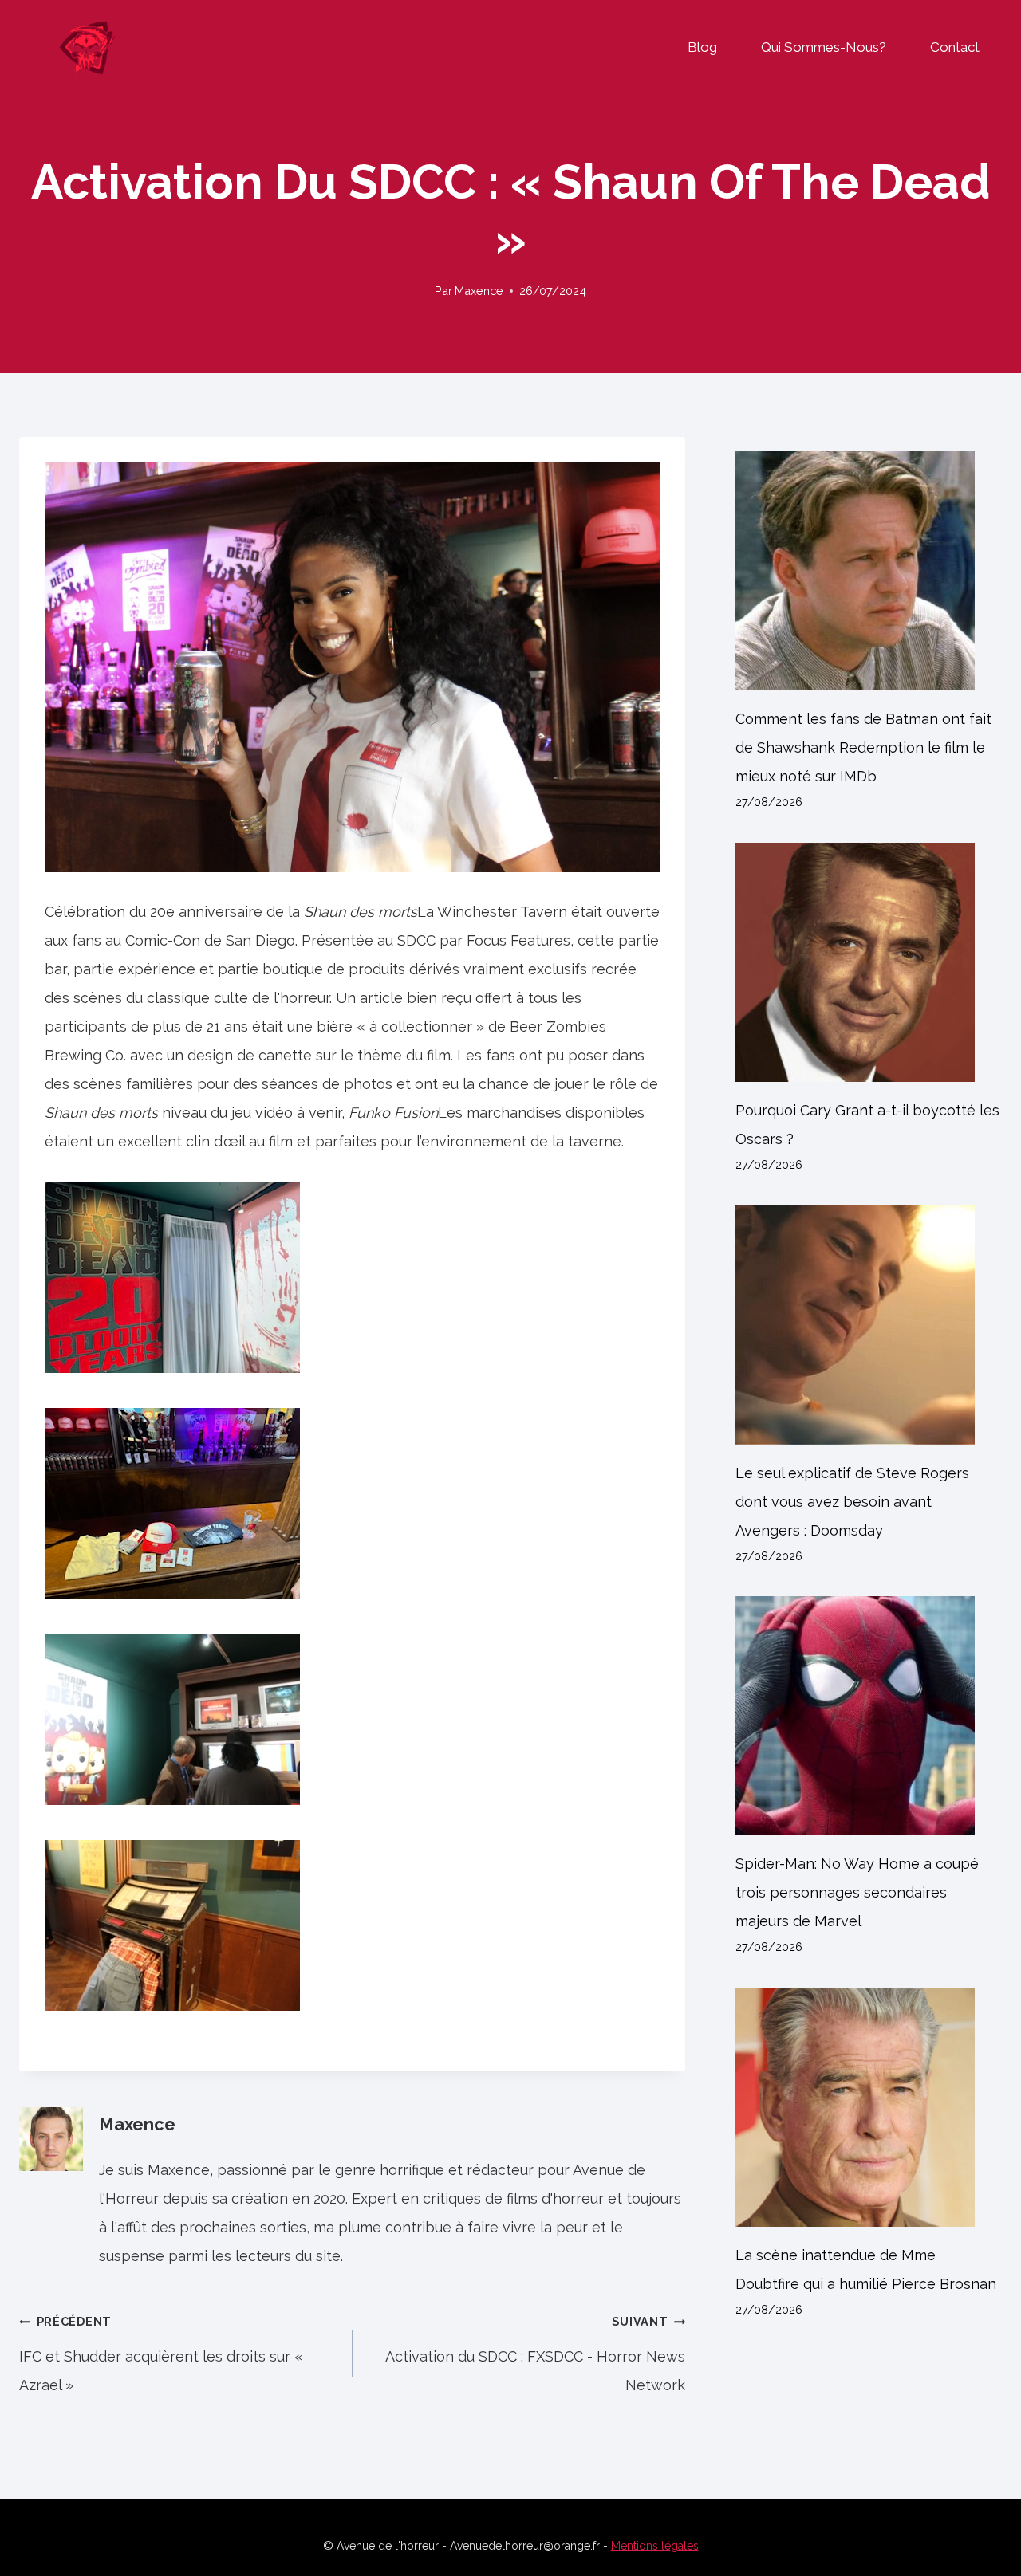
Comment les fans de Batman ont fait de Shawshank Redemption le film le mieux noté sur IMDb (863, 747)
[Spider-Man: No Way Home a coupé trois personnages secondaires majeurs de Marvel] (869, 1716)
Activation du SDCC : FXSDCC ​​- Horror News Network (535, 2354)
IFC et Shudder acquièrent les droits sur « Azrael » (161, 2354)
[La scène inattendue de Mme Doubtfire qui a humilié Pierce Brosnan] (869, 2107)
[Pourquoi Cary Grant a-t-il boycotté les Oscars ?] (869, 962)
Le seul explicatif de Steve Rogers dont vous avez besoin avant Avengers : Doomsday (852, 1502)
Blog (702, 47)
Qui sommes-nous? (824, 47)
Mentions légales (655, 2546)
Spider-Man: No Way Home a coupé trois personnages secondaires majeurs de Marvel (857, 1892)
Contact (955, 47)
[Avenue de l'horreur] (87, 47)
